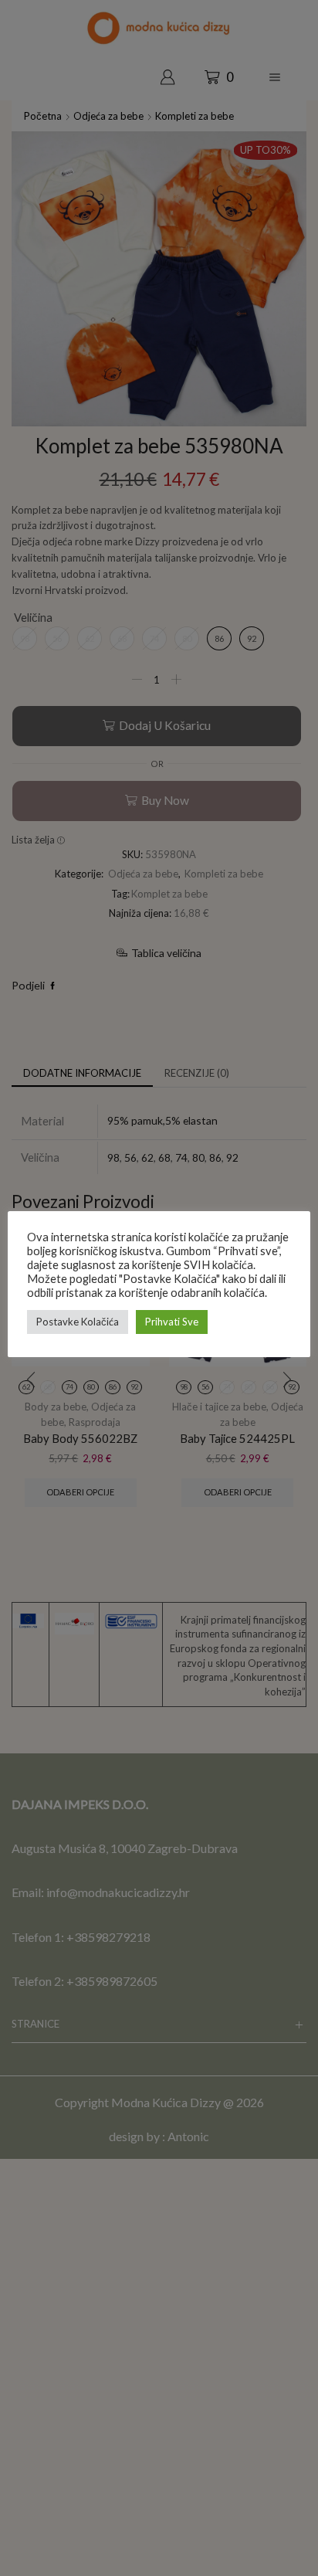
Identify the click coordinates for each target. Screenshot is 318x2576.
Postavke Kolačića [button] (78, 1322)
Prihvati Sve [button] (172, 1322)
